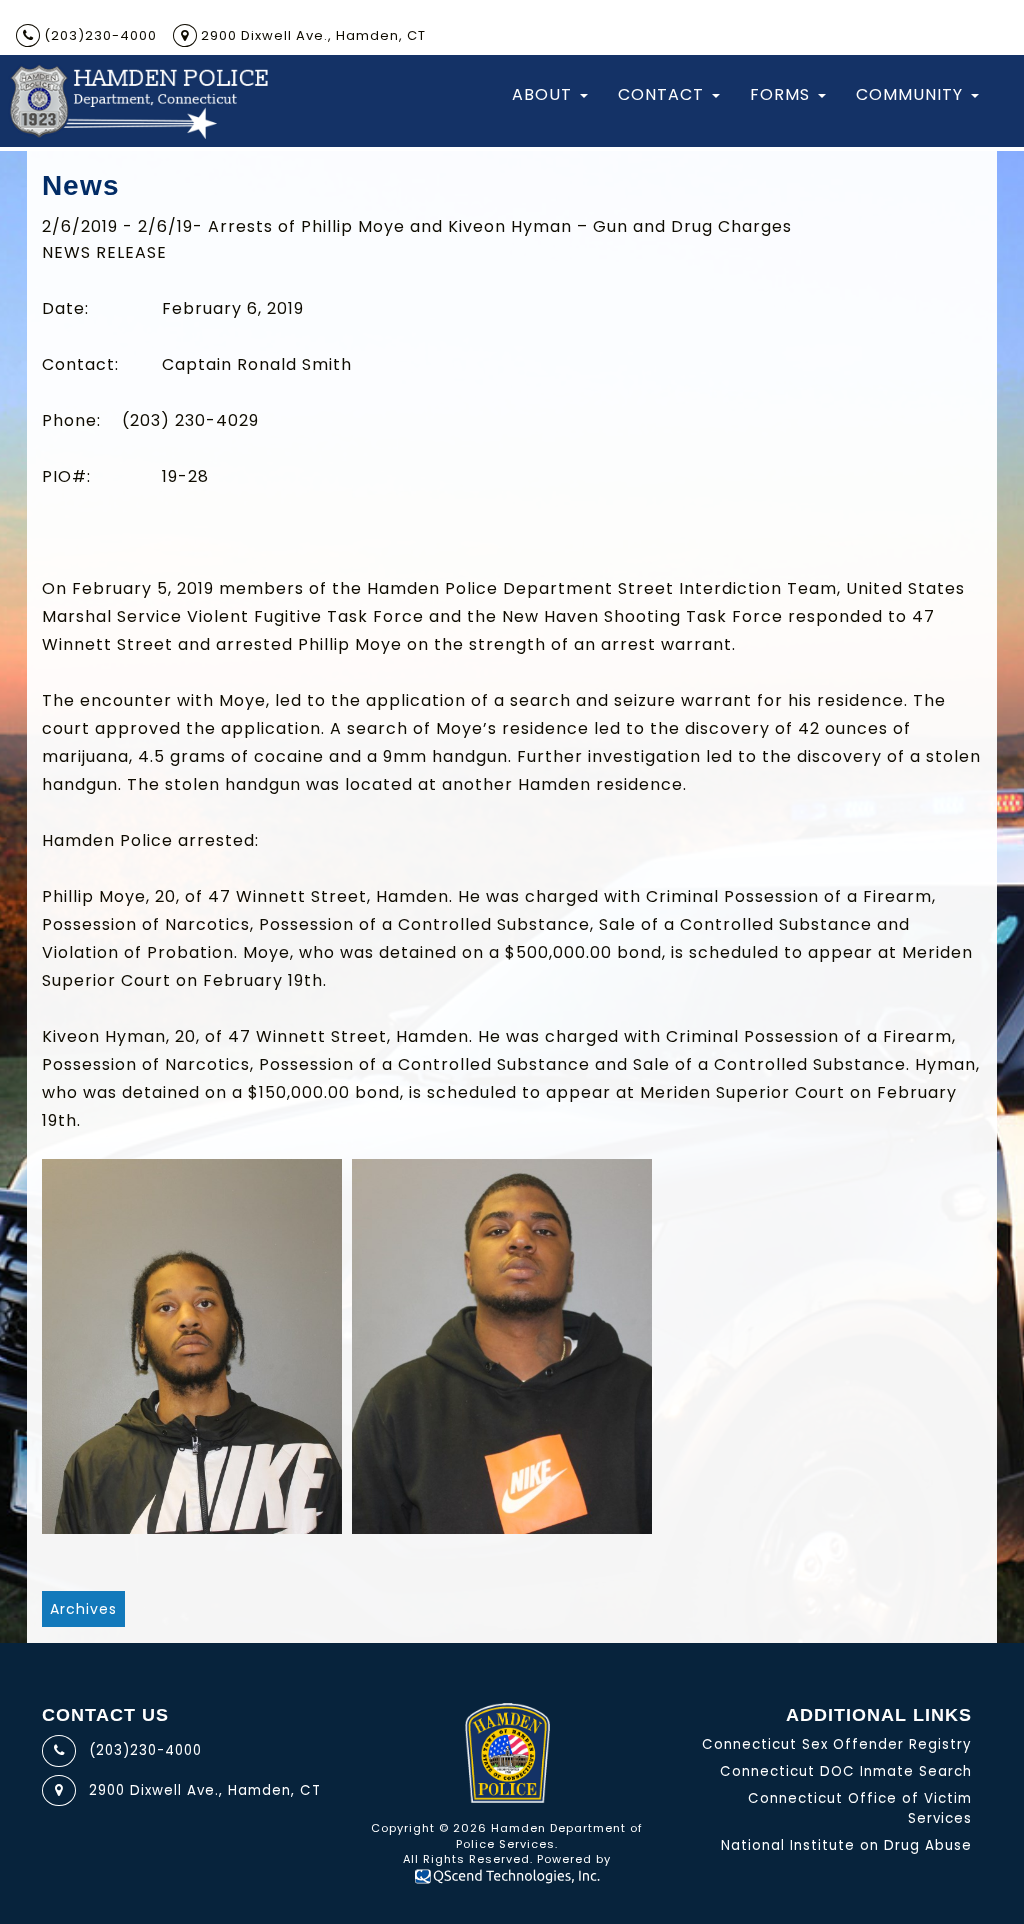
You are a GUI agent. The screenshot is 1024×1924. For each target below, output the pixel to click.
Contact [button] (661, 94)
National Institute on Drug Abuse (846, 1845)
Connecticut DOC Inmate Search (846, 1771)
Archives (83, 1609)
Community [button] (909, 94)
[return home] (138, 101)
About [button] (542, 94)
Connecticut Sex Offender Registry (837, 1744)
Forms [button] (780, 94)
